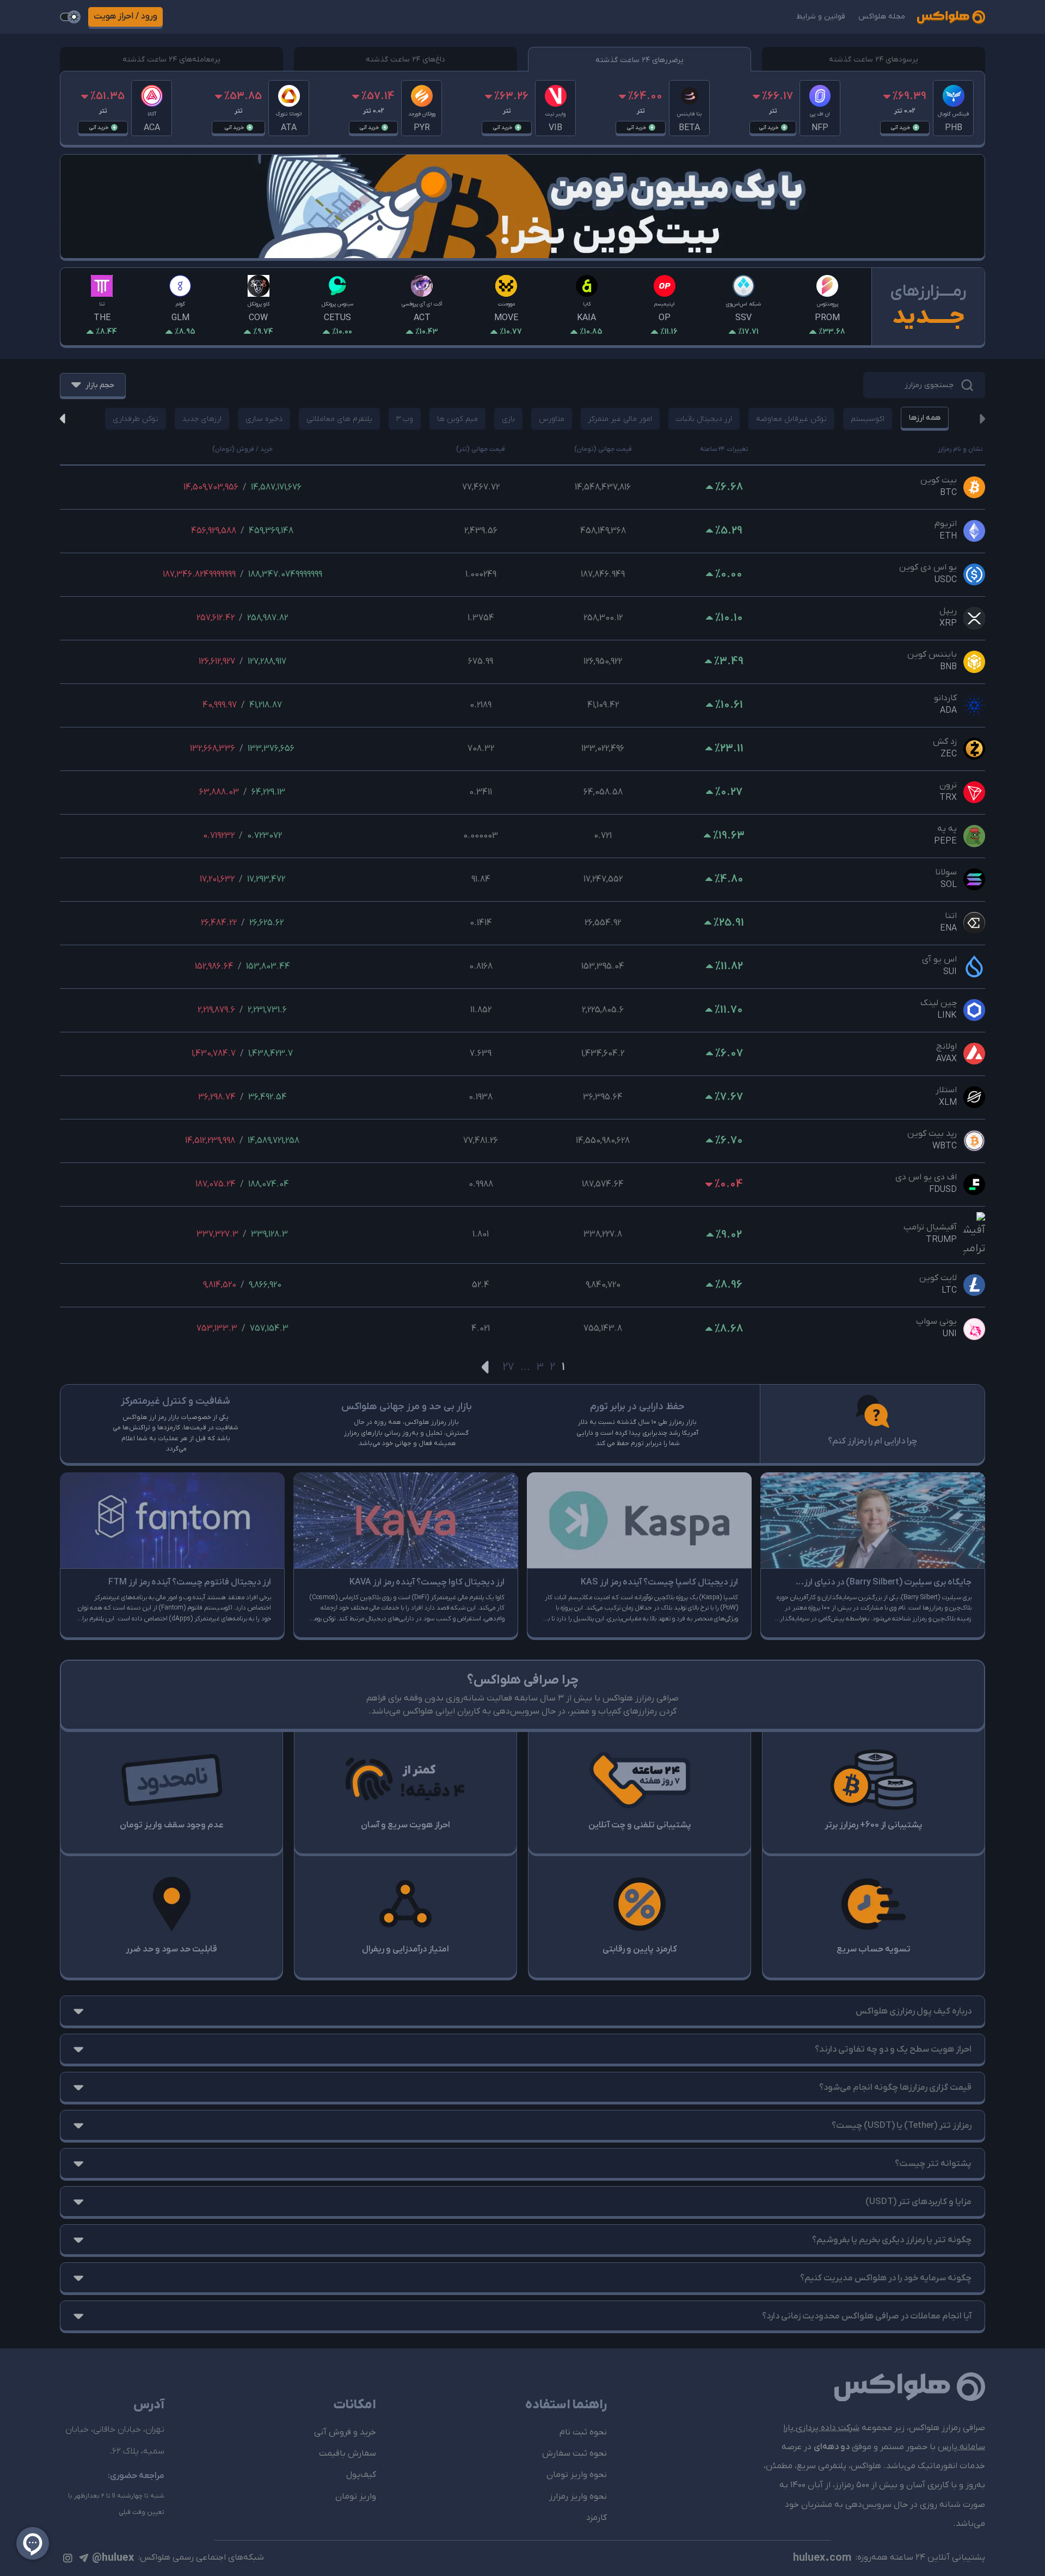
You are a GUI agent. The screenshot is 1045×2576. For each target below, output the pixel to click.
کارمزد (597, 2518)
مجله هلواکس (882, 17)
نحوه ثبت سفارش (574, 2453)
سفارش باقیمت (348, 2453)
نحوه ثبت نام (583, 2432)
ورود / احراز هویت (125, 16)
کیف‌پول (361, 2475)
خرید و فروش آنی (345, 2432)
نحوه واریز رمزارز (578, 2497)
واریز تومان (356, 2497)
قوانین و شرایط (821, 17)
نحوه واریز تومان (577, 2475)
